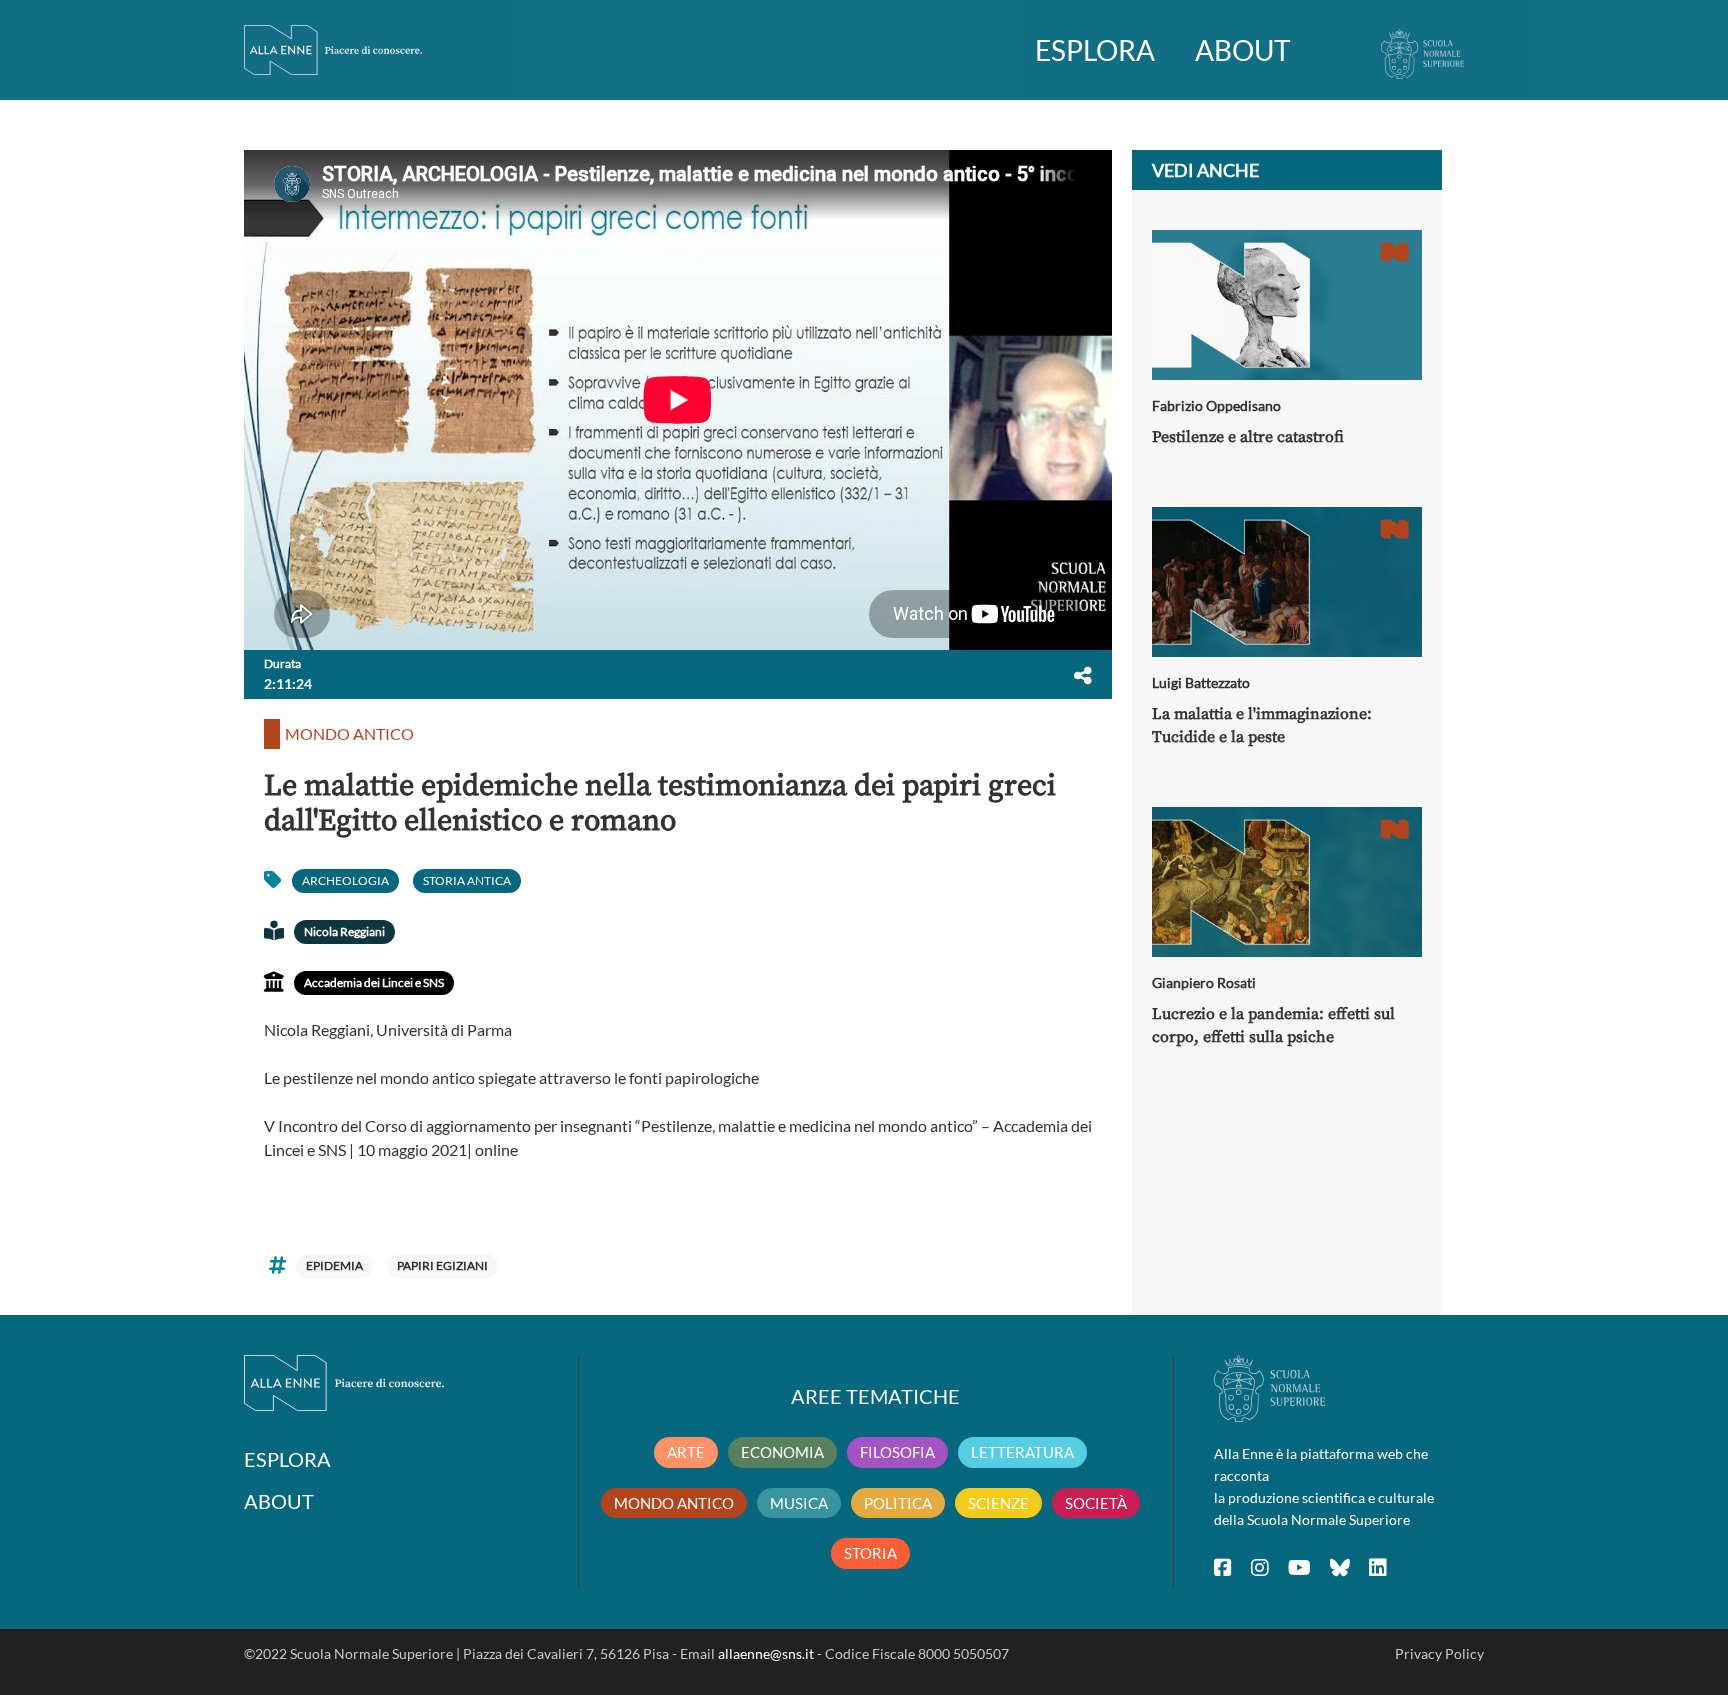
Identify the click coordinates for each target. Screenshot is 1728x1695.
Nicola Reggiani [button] (344, 931)
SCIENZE (998, 1503)
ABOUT (1243, 50)
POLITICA (898, 1503)
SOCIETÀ (1096, 1503)
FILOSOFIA (897, 1452)
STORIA (870, 1553)
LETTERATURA (1022, 1452)
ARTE (686, 1452)
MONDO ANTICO (674, 1503)
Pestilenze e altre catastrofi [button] (1248, 437)
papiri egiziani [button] (442, 1265)
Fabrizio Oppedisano (1216, 405)
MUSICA (799, 1503)
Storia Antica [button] (467, 880)
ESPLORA (1095, 50)
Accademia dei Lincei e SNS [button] (374, 982)
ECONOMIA (782, 1452)
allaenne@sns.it (766, 1653)
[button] (1083, 675)
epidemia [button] (334, 1265)
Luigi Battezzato (1201, 682)
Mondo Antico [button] (349, 733)
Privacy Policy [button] (1439, 1653)
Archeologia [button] (345, 880)
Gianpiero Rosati (1204, 982)
